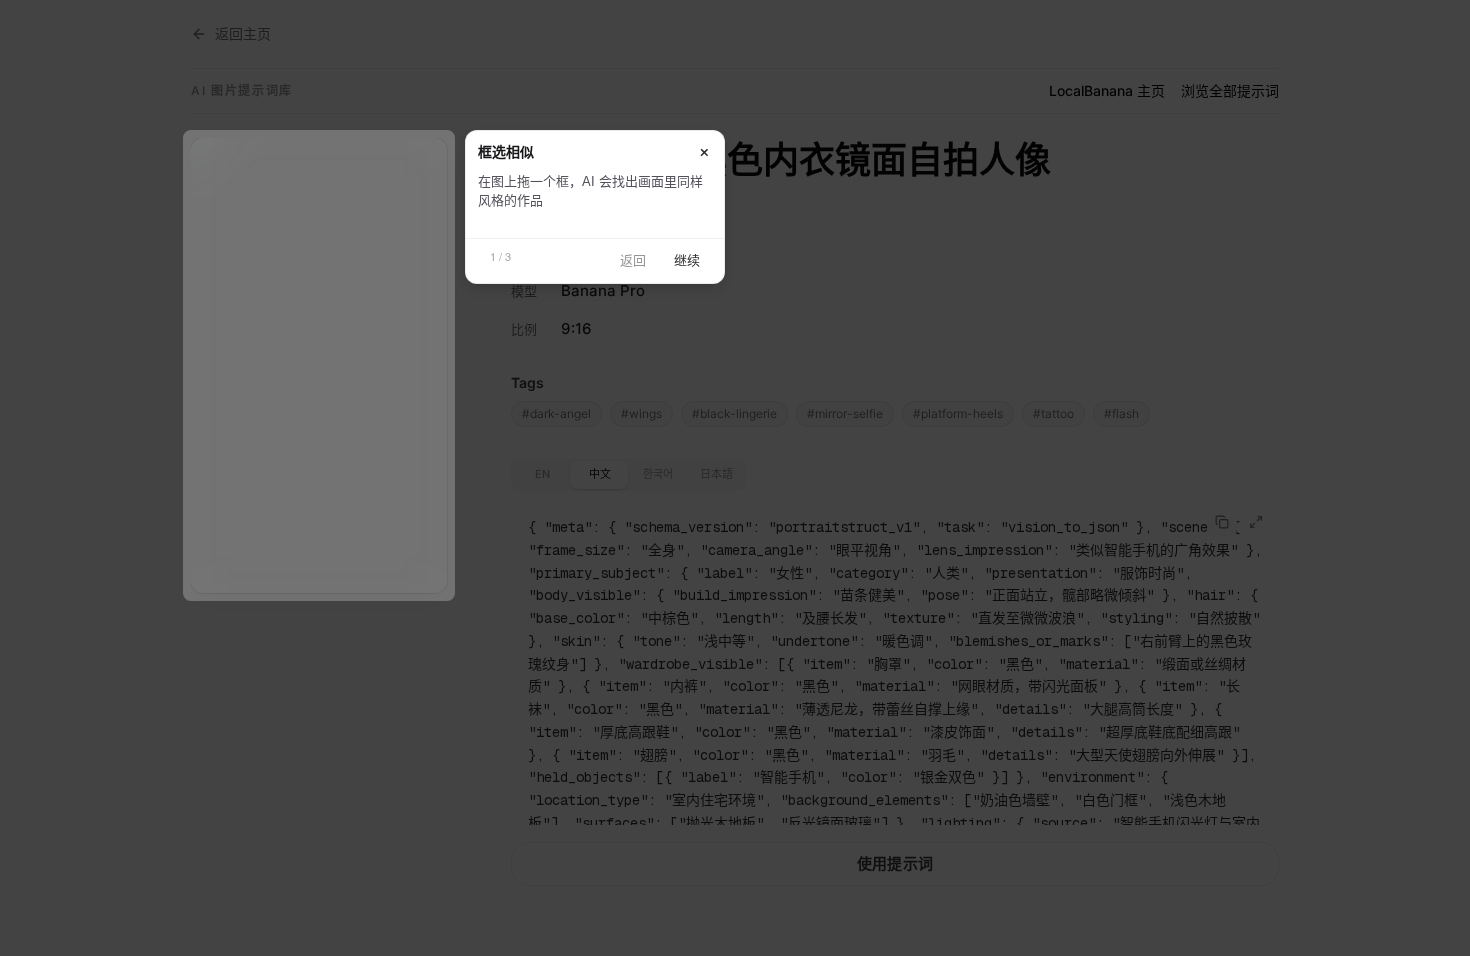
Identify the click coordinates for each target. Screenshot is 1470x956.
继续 (687, 260)
